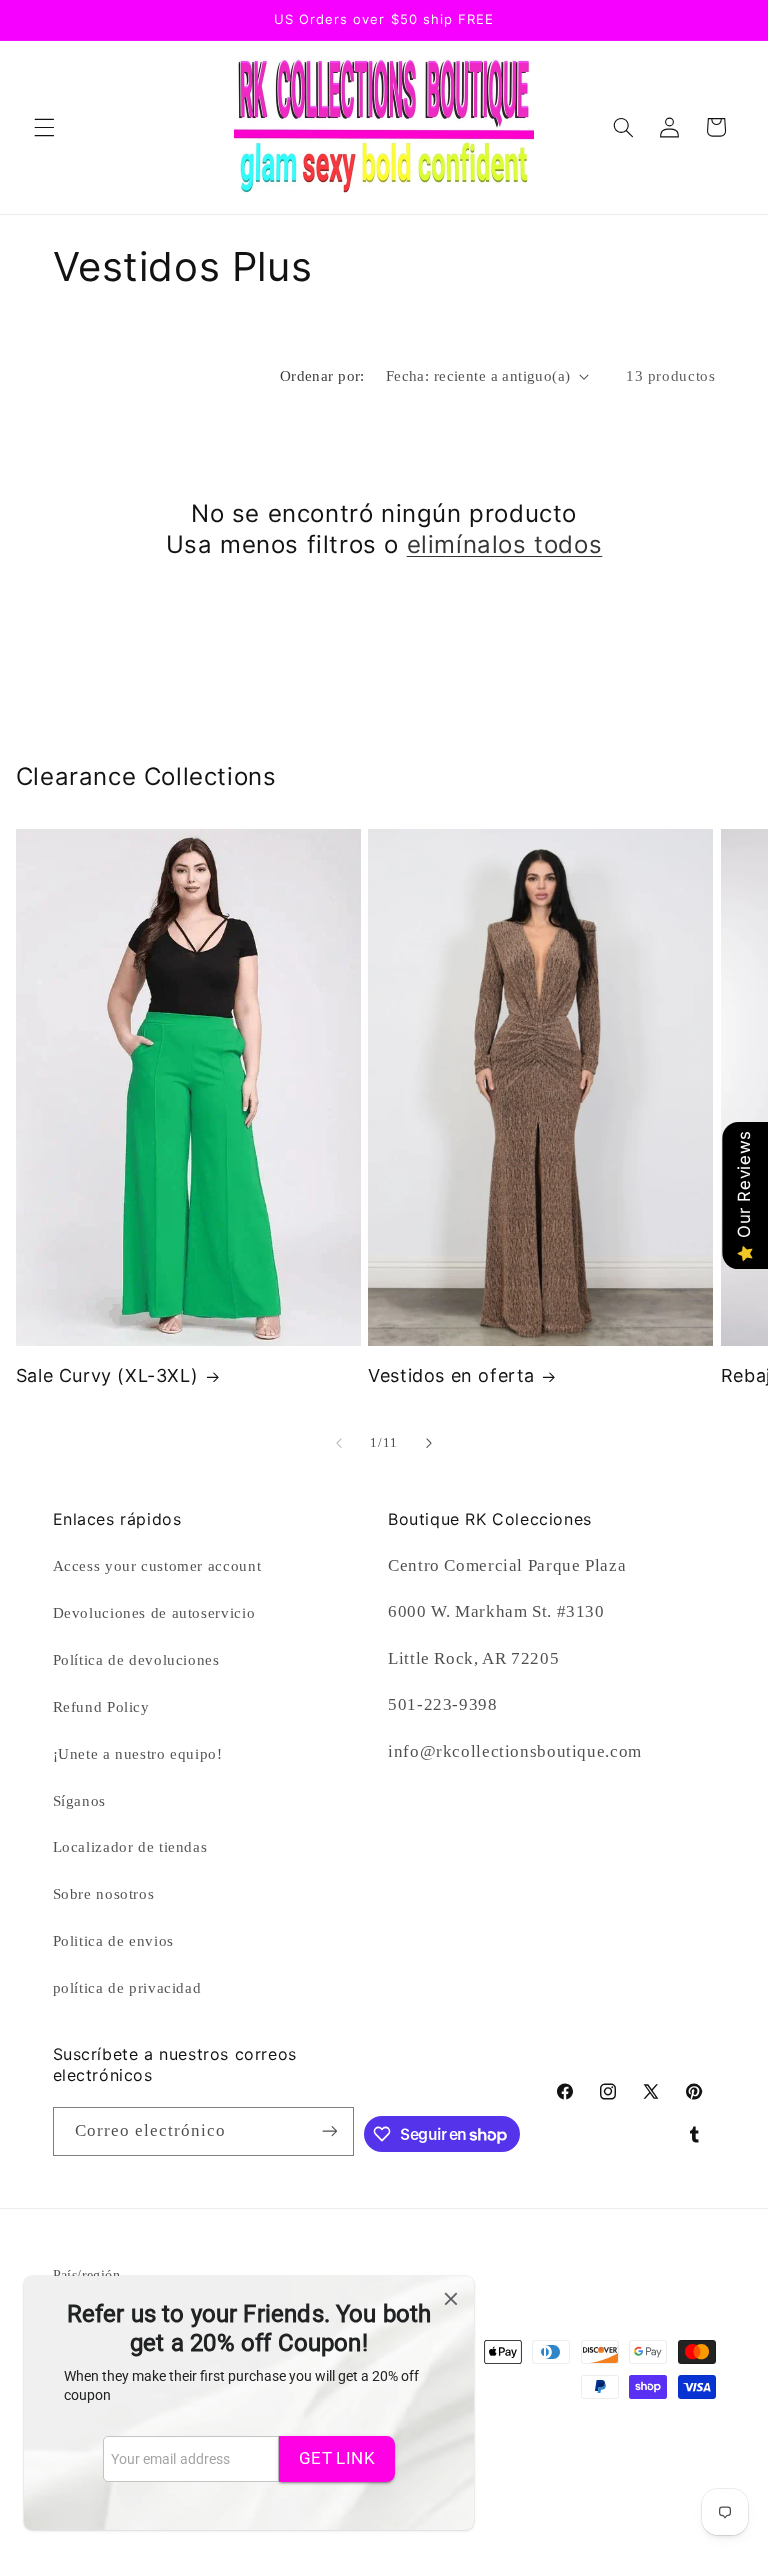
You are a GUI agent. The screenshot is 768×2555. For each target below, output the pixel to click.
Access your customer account (157, 1566)
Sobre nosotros (104, 1894)
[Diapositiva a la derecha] (429, 1443)
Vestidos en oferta (451, 1375)
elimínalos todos (505, 544)
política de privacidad (127, 1988)
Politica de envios (113, 1941)
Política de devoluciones (136, 1660)
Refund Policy (101, 1707)
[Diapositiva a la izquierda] (339, 1443)
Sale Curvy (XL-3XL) (107, 1375)
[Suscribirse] (330, 2131)
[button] (44, 127)
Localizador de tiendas (130, 1847)
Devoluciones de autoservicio (154, 1613)
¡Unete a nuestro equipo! (138, 1754)
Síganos (79, 1801)
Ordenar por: (322, 376)
